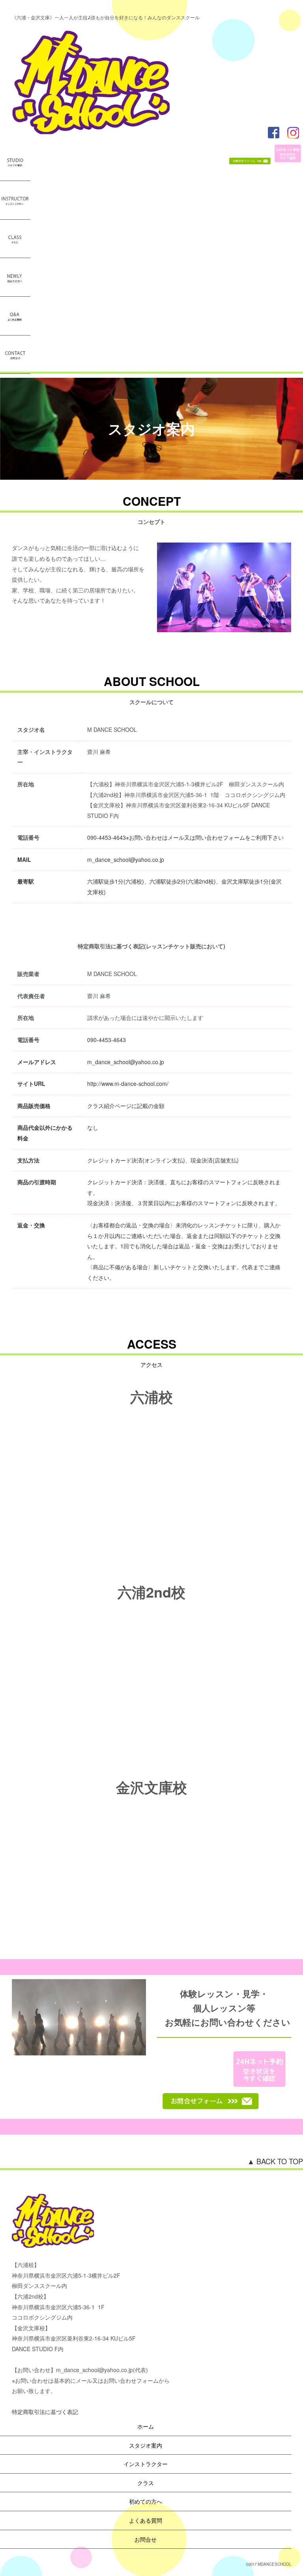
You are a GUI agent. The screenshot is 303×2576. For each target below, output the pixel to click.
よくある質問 (146, 2520)
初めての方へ (146, 2501)
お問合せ (146, 2539)
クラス (146, 2483)
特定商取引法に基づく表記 (45, 2412)
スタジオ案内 (146, 2445)
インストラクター (146, 2464)
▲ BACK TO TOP (275, 2161)
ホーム (146, 2426)
